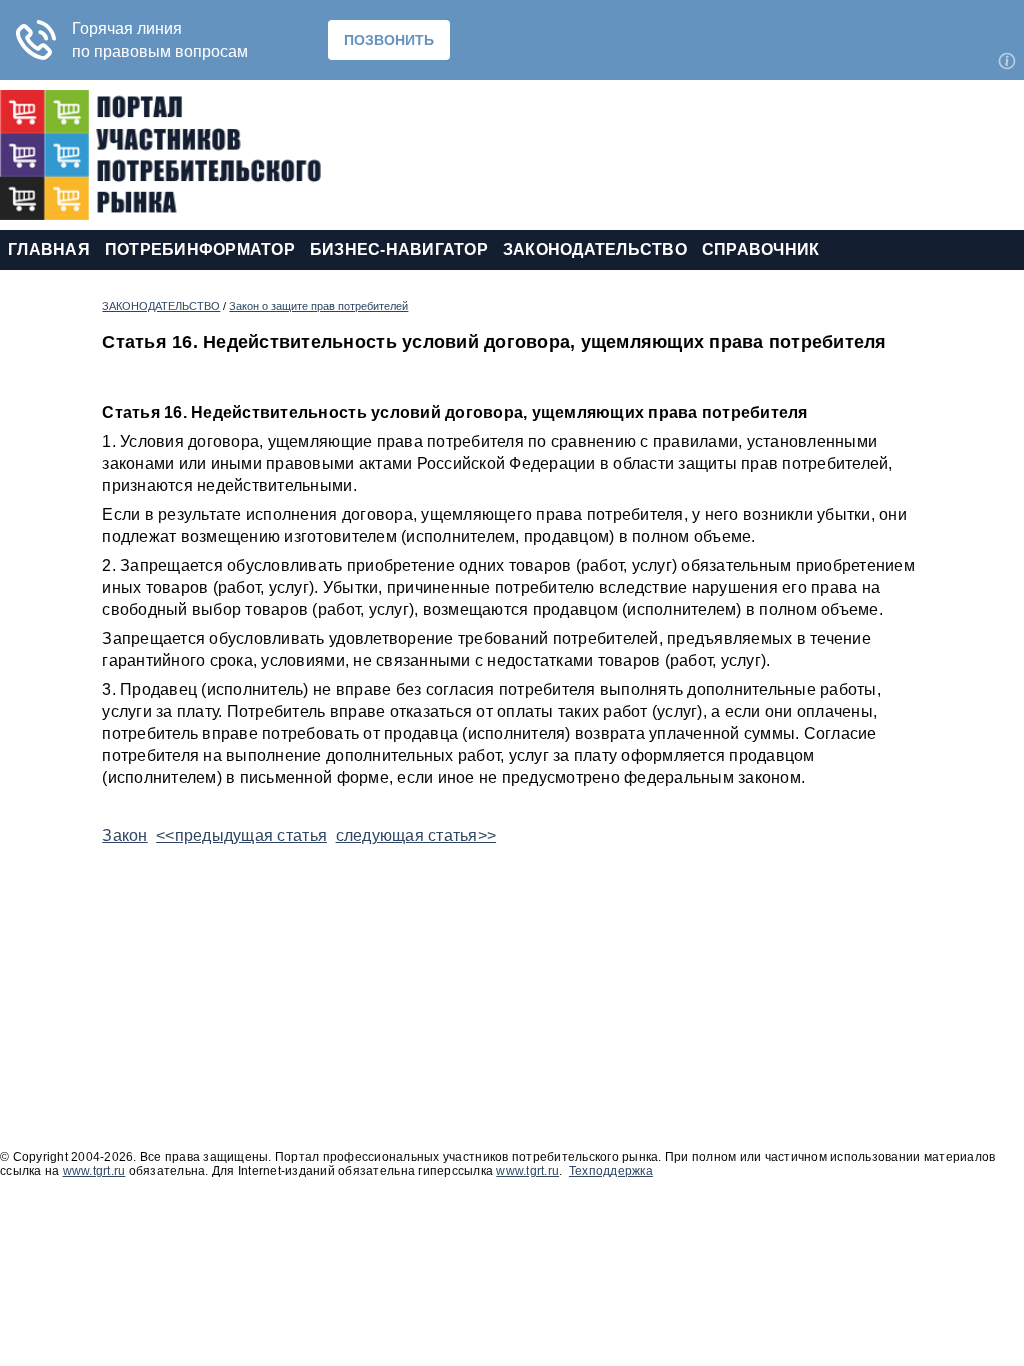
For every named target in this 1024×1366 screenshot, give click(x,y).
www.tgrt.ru (94, 1171)
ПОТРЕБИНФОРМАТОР (200, 249)
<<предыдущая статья (241, 835)
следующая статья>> (416, 835)
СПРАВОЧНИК (761, 249)
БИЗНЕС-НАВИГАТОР (399, 249)
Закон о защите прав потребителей (318, 306)
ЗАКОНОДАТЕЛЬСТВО (595, 249)
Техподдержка (611, 1171)
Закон (124, 835)
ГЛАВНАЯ (49, 249)
